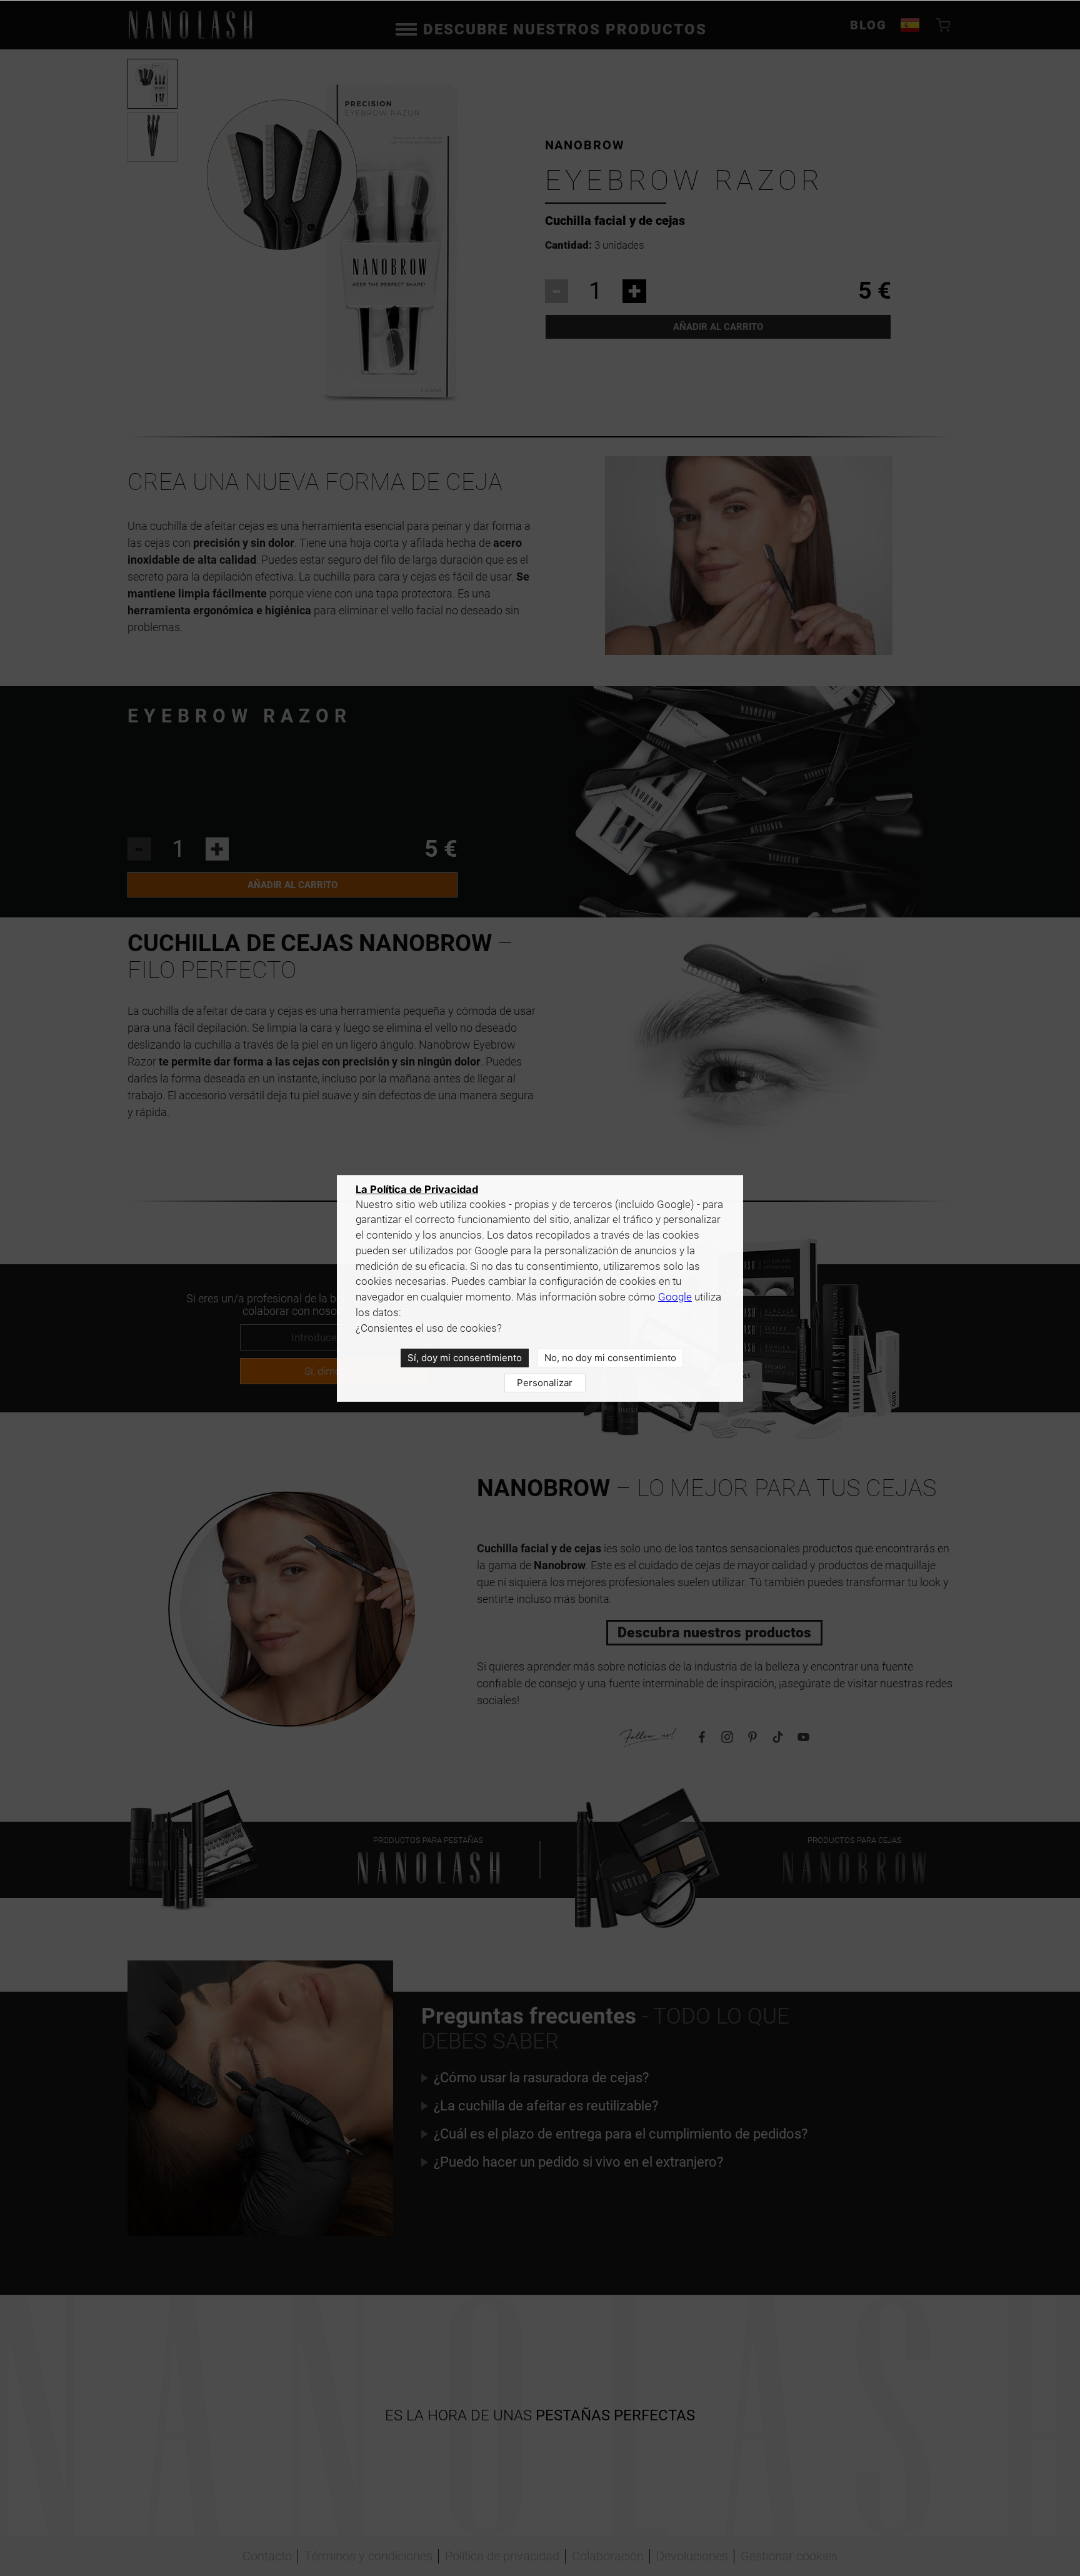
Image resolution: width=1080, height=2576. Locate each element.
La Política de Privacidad (417, 1189)
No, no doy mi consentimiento (610, 1358)
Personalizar (545, 1383)
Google (675, 1297)
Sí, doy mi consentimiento (465, 1358)
